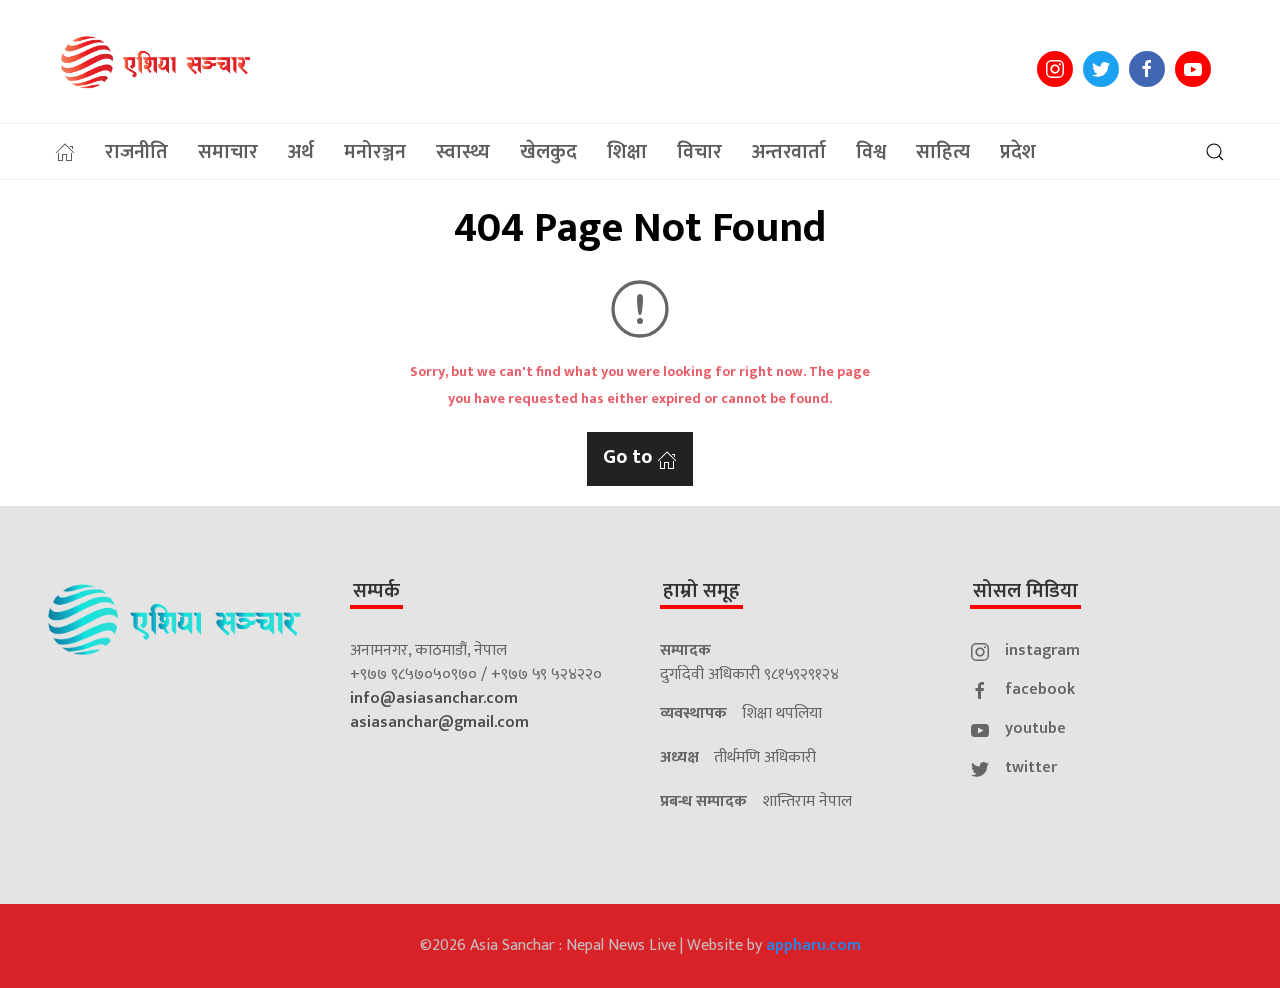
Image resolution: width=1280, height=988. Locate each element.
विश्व (871, 152)
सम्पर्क (376, 591)
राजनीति (136, 152)
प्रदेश (1018, 152)
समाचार (228, 152)
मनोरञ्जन (375, 152)
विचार (699, 152)
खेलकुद (548, 152)
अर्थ (301, 152)
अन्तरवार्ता (789, 152)
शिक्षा (627, 152)
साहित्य (943, 152)
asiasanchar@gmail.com (439, 722)
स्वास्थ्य (463, 152)
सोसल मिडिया (1025, 591)
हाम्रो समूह (701, 591)
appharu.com (813, 945)
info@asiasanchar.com (434, 698)
